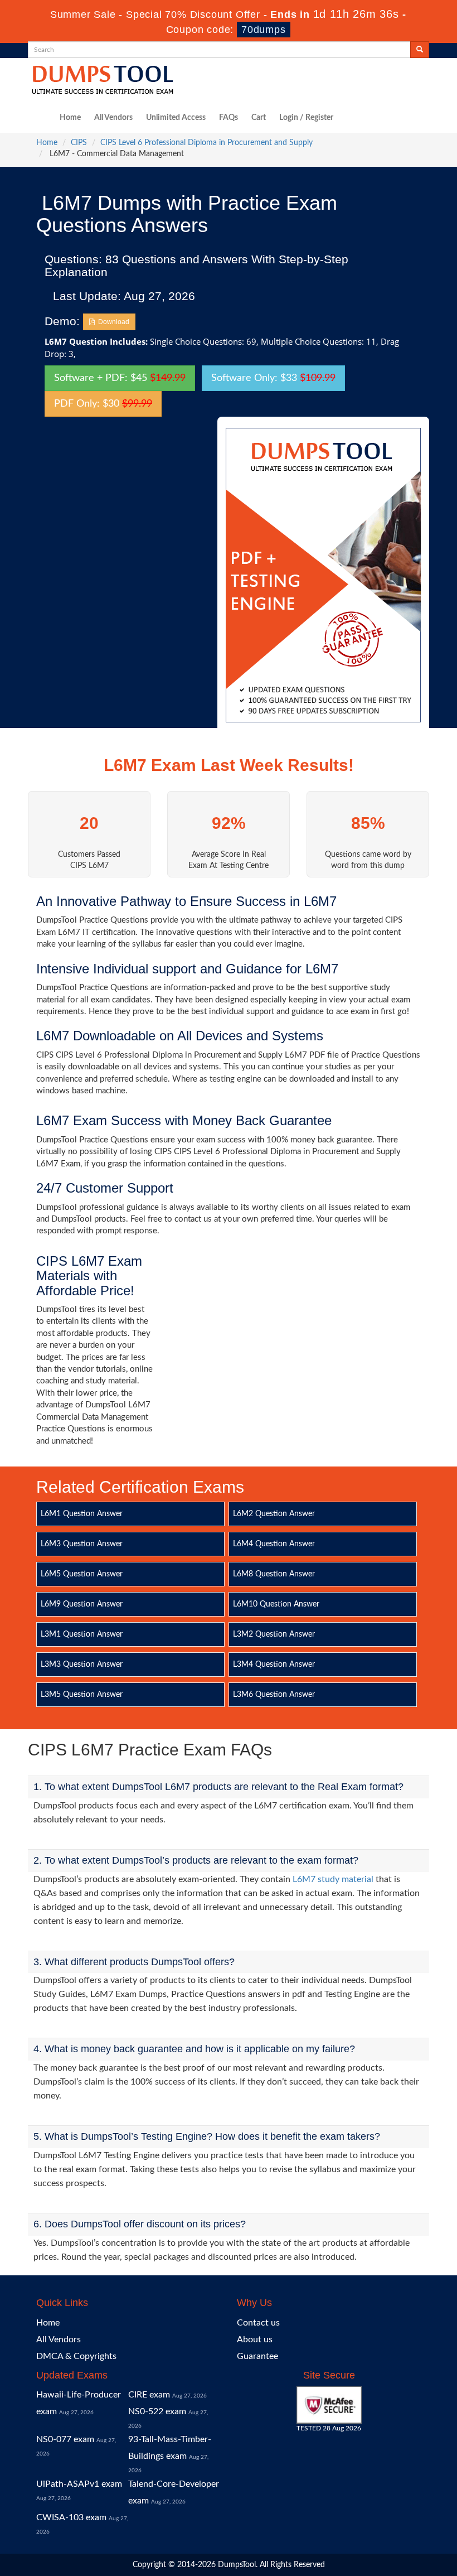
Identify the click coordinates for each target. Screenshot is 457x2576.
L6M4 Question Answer (274, 1544)
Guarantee (257, 2356)
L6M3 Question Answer (82, 1544)
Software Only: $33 (273, 378)
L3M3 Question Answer (82, 1665)
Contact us (258, 2323)
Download (112, 322)
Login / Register (306, 118)
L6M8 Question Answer (274, 1574)
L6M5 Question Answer (82, 1574)
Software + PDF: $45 (120, 378)
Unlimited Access (176, 118)
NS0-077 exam (65, 2439)
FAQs (229, 118)
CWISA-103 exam (71, 2517)
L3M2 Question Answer (274, 1634)
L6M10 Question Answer (276, 1604)
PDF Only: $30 (103, 404)
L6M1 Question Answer (82, 1514)
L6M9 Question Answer (82, 1604)
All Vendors (113, 118)
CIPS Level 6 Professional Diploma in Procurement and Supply (206, 143)
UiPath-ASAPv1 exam (79, 2484)
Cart (259, 118)
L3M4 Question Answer (274, 1665)
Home (70, 118)
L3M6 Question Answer (274, 1695)
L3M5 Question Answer (82, 1695)
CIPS (79, 143)
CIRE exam (149, 2395)
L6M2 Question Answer (274, 1514)
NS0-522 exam (157, 2411)
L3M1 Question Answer (82, 1634)
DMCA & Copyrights (76, 2356)
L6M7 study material (333, 1879)
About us (255, 2339)
